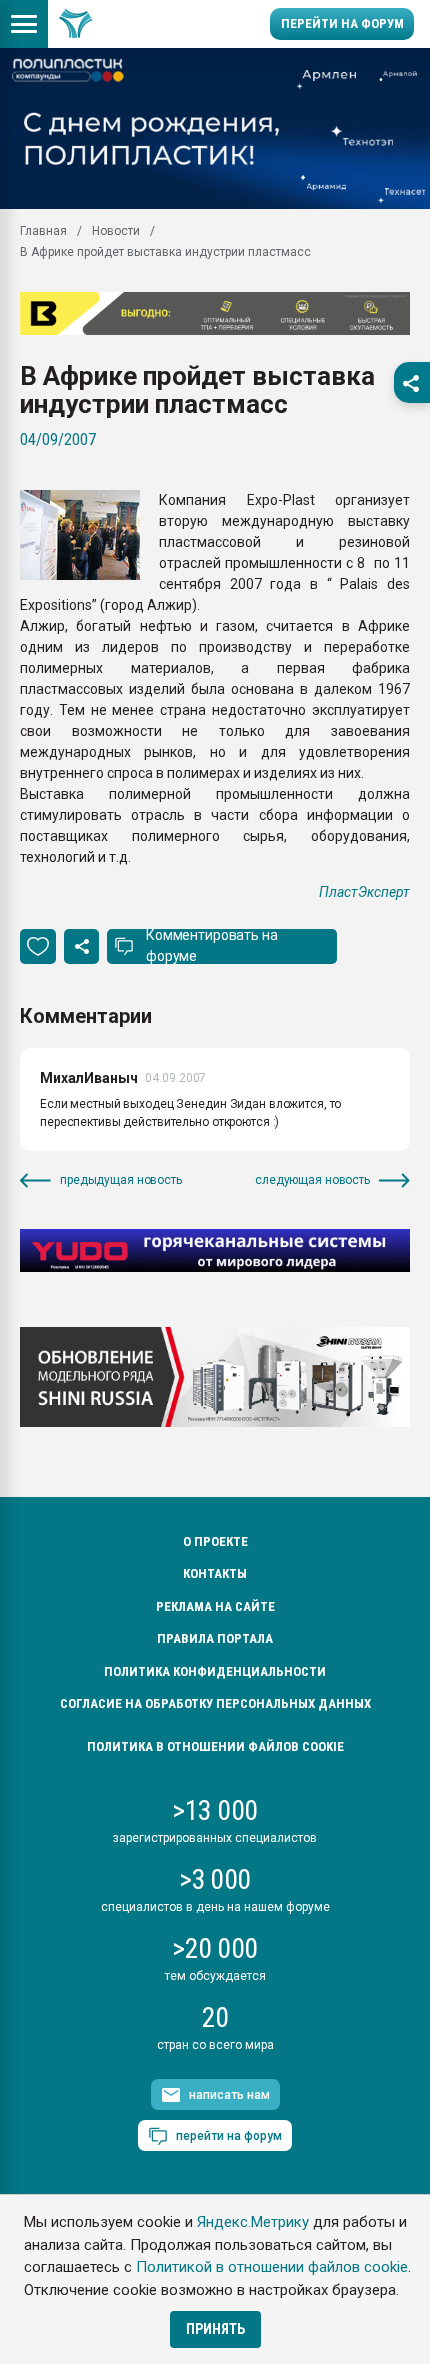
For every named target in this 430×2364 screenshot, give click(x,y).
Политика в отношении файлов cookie (215, 1746)
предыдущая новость (121, 1180)
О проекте (215, 1541)
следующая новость (312, 1180)
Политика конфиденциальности (215, 1671)
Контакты (215, 1573)
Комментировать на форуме (212, 945)
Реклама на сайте (215, 1606)
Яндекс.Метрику (253, 2222)
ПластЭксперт (364, 892)
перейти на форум (229, 2136)
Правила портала (215, 1638)
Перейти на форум (342, 23)
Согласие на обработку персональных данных (215, 1703)
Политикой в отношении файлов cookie (272, 2267)
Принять (215, 2329)
